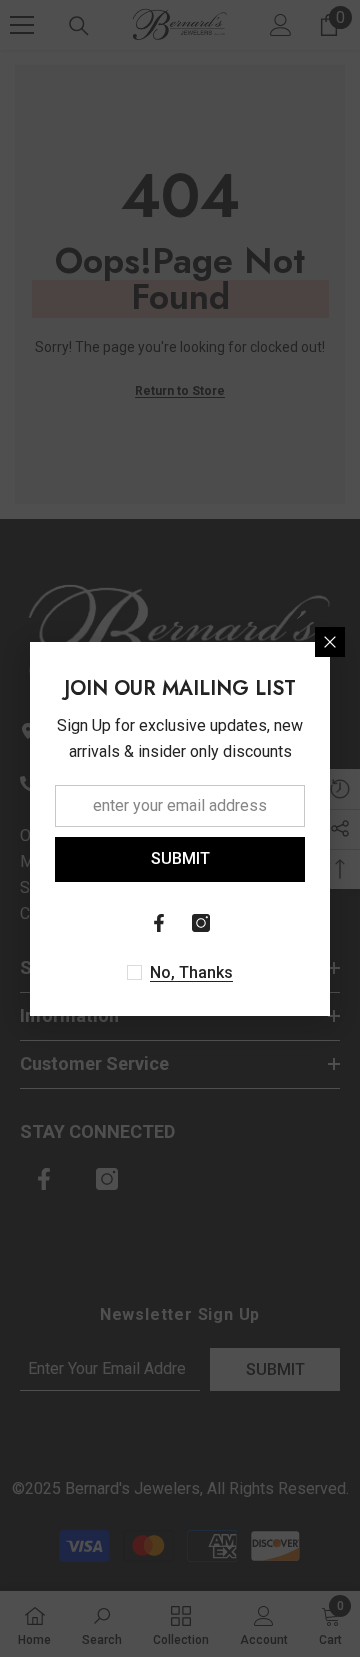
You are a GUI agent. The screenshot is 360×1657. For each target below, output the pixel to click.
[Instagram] (201, 923)
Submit (180, 858)
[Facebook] (159, 923)
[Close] (330, 642)
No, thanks (191, 972)
